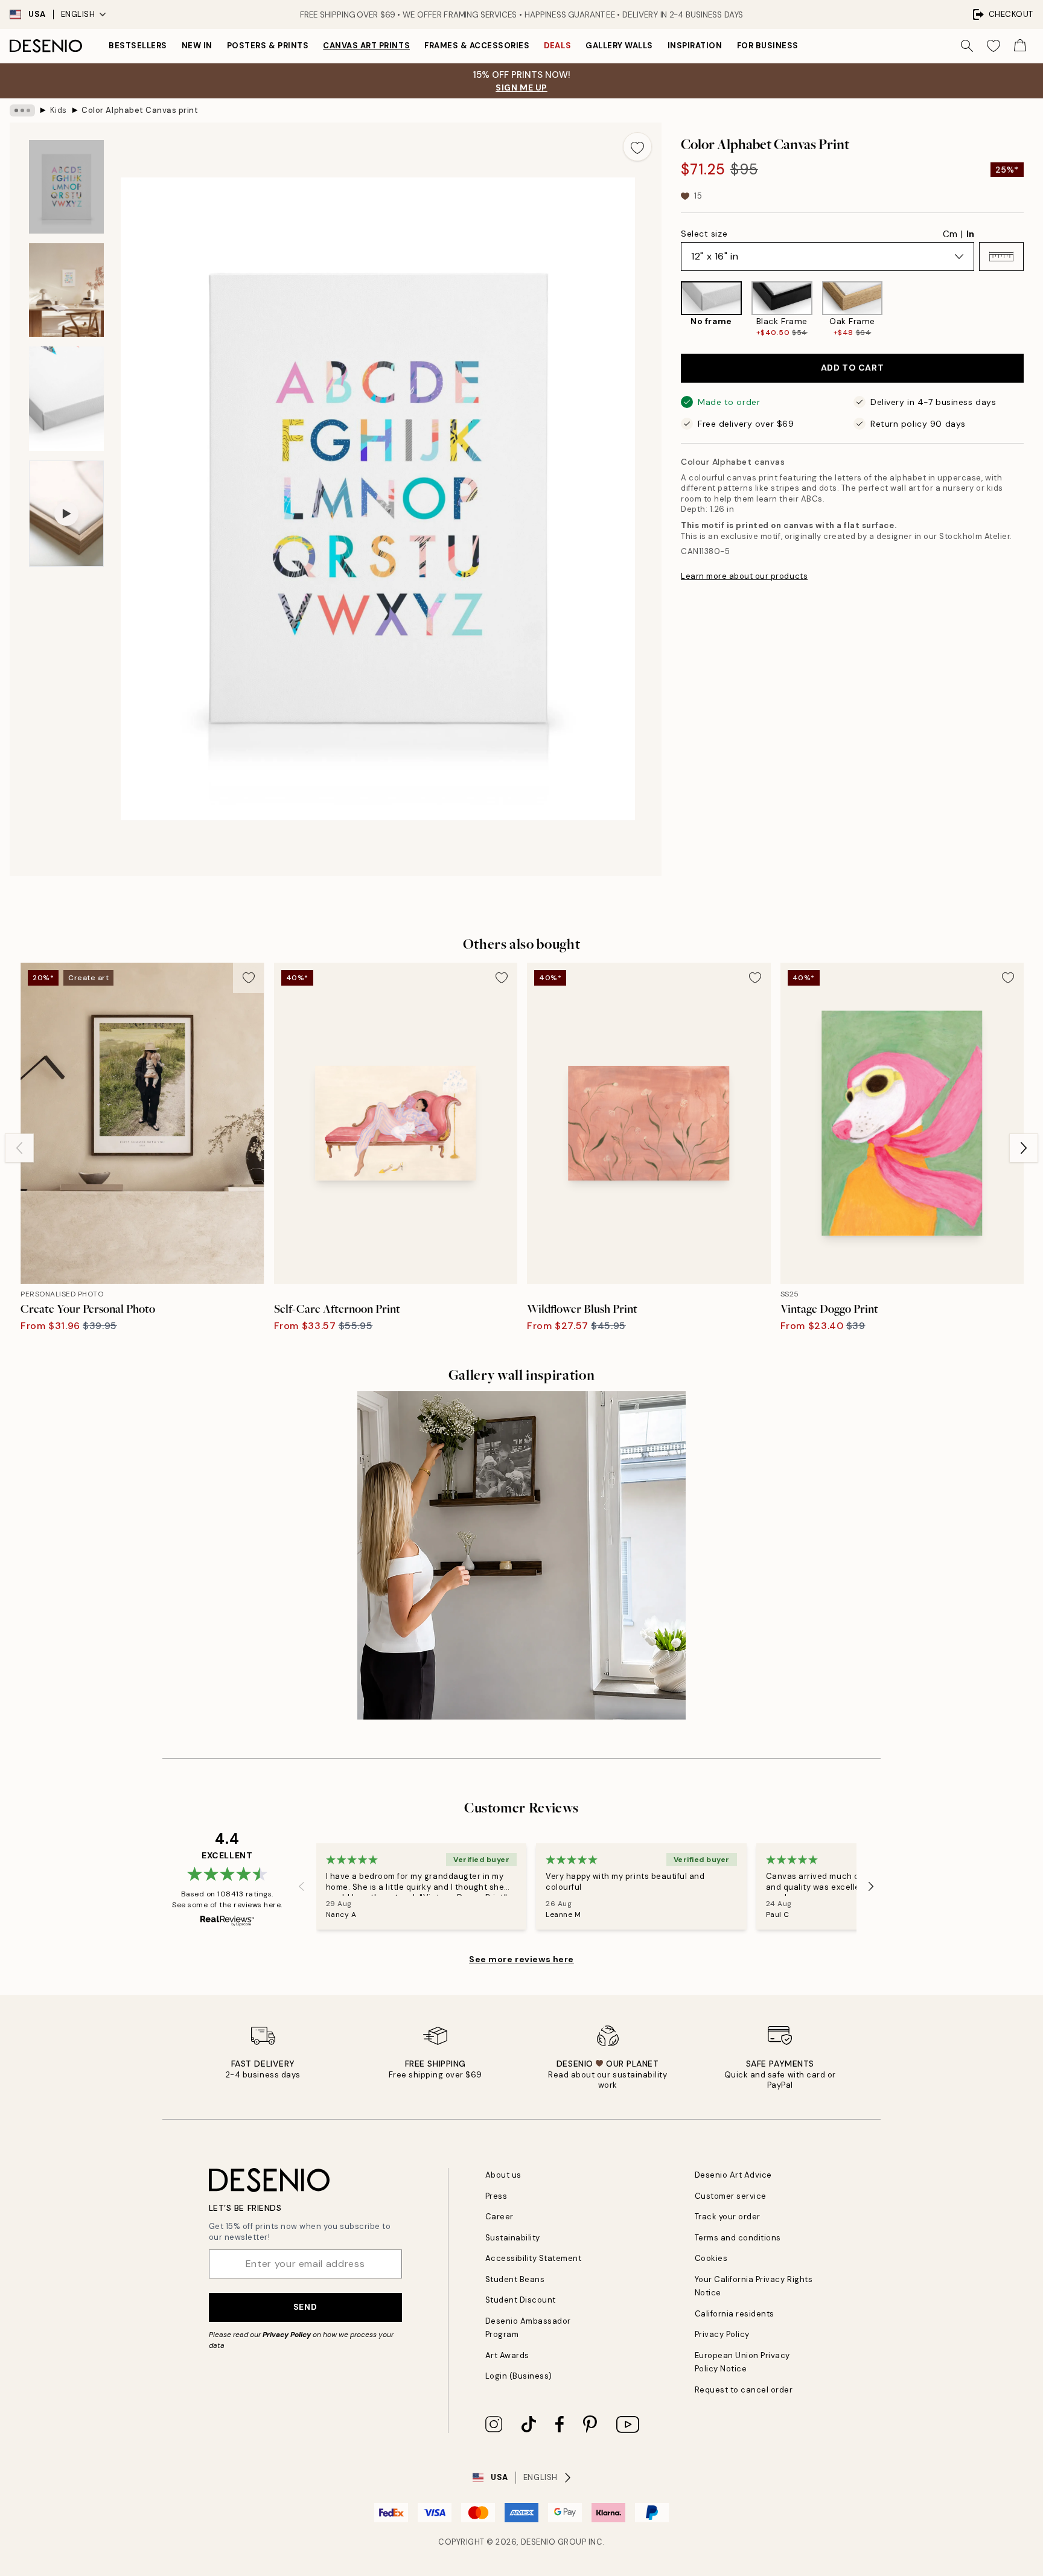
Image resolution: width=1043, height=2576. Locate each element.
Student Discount (521, 2300)
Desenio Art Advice (733, 2175)
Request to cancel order (744, 2390)
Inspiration (695, 46)
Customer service (731, 2196)
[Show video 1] (66, 514)
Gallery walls (619, 46)
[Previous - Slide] (671, 310)
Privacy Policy (287, 2335)
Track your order (728, 2217)
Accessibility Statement (534, 2258)
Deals (557, 46)
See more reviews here (521, 1959)
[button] (1001, 257)
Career (499, 2217)
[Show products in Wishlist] (994, 46)
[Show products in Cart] (1020, 46)
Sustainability (513, 2238)
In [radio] (970, 234)
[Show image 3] (66, 399)
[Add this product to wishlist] (637, 147)
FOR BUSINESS (768, 46)
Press (496, 2196)
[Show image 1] (66, 187)
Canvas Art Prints (366, 46)
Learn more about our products (744, 576)
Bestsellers (138, 46)
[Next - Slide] (1033, 310)
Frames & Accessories (477, 46)
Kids (59, 110)
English (78, 14)
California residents (735, 2314)
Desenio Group (554, 2542)
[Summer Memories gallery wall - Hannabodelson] (521, 1555)
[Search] (967, 46)
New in (197, 46)
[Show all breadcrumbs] (22, 110)
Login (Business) (519, 2376)
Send (305, 2307)
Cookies (711, 2258)
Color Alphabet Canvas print (140, 110)
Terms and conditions (738, 2238)
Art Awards (507, 2355)
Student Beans (515, 2279)
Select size (704, 234)
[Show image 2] (66, 290)
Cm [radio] (950, 234)
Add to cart (852, 368)
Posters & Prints (268, 46)
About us (503, 2175)
